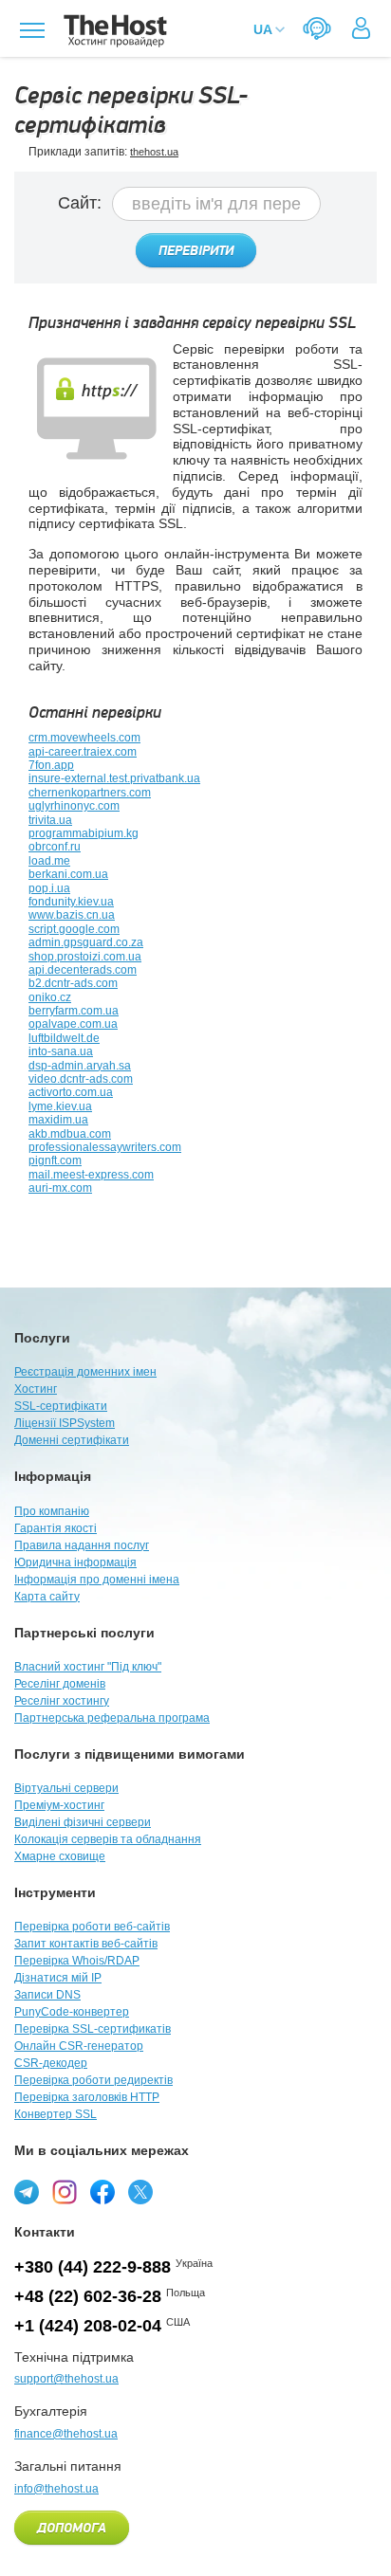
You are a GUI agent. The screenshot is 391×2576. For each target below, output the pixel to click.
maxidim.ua (58, 1120)
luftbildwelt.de (64, 1038)
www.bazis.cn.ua (72, 915)
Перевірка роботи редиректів (93, 2080)
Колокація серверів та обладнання (108, 1839)
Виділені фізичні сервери (83, 1822)
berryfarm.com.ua (74, 1011)
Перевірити (196, 251)
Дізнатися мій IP (58, 1978)
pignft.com (55, 1160)
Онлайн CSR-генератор (79, 2046)
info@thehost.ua (56, 2489)
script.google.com (74, 929)
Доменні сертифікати (72, 1440)
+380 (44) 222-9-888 (93, 2267)
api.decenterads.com (83, 970)
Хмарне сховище (60, 1856)
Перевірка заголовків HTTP (87, 2097)
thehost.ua (154, 152)
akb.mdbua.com (70, 1134)
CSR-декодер (51, 2063)
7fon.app (51, 765)
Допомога (72, 2529)
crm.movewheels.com (84, 738)
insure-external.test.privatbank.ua (114, 778)
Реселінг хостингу (62, 1701)
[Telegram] (27, 2192)
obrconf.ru (55, 847)
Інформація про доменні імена (97, 1580)
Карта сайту (47, 1597)
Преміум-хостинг (59, 1805)
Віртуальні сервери (66, 1788)
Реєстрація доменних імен (85, 1372)
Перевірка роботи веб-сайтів (92, 1927)
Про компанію (52, 1511)
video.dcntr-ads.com (81, 1079)
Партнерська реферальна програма (112, 1718)
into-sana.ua (61, 1051)
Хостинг (36, 1389)
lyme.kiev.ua (60, 1106)
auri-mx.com (60, 1188)
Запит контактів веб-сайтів (86, 1944)
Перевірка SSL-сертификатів (93, 2029)
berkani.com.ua (68, 874)
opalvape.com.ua (73, 1024)
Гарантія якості (56, 1528)
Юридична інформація (75, 1562)
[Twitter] (140, 2192)
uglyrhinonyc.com (74, 806)
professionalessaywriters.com (105, 1147)
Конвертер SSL (56, 2114)
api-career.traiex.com (83, 752)
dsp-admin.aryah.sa (80, 1066)
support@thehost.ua (66, 2379)
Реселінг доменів (60, 1684)
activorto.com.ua (71, 1092)
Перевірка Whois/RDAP (77, 1961)
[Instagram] (65, 2192)
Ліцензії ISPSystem (65, 1423)
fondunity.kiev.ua (71, 902)
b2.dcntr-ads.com (73, 983)
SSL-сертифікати (61, 1406)
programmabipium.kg (84, 833)
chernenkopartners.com (90, 793)
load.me (49, 861)
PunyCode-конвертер (72, 2012)
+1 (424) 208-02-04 (88, 2326)
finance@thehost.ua (66, 2434)
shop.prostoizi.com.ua (85, 957)
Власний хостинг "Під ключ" (88, 1667)
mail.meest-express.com (91, 1175)
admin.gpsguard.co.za (86, 942)
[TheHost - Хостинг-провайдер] (112, 31)
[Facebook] (102, 2192)
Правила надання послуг (82, 1545)
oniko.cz (50, 997)
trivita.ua (50, 820)
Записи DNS (47, 1995)
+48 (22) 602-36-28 (88, 2296)
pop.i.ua (49, 888)
